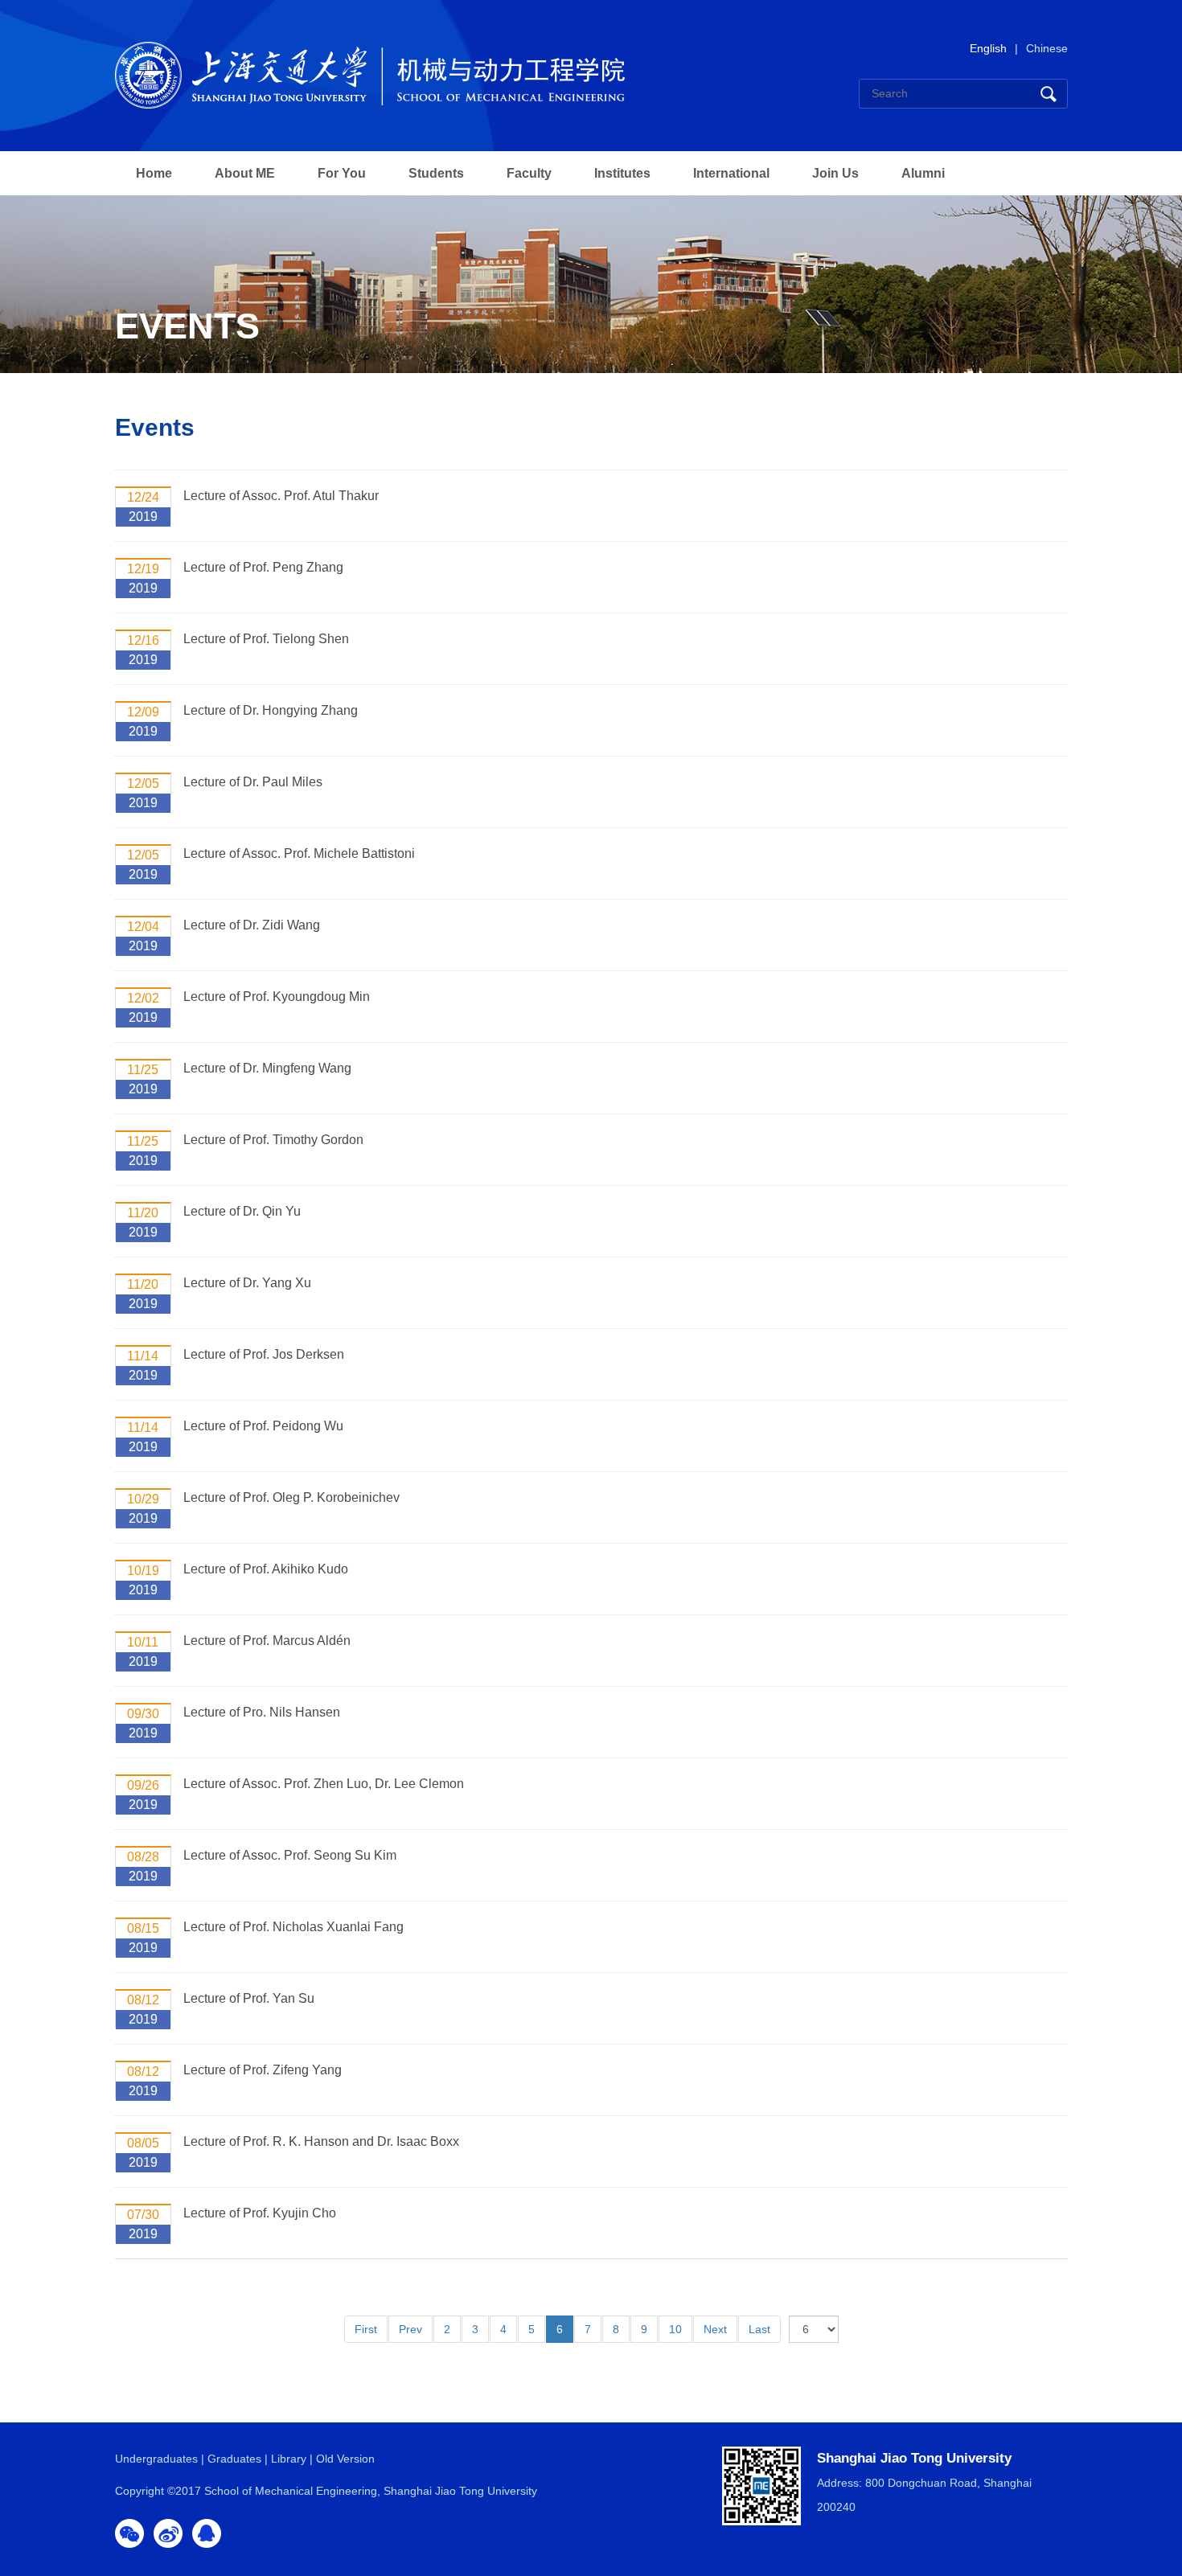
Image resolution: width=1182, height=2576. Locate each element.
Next (715, 2329)
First (366, 2329)
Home (154, 173)
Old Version (345, 2459)
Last (759, 2329)
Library (289, 2459)
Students (436, 173)
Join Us (835, 173)
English (988, 48)
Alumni (923, 173)
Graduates (234, 2459)
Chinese (1047, 48)
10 (675, 2329)
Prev (410, 2329)
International (731, 173)
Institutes (622, 173)
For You (342, 173)
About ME (245, 173)
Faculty (529, 173)
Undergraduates (156, 2459)
